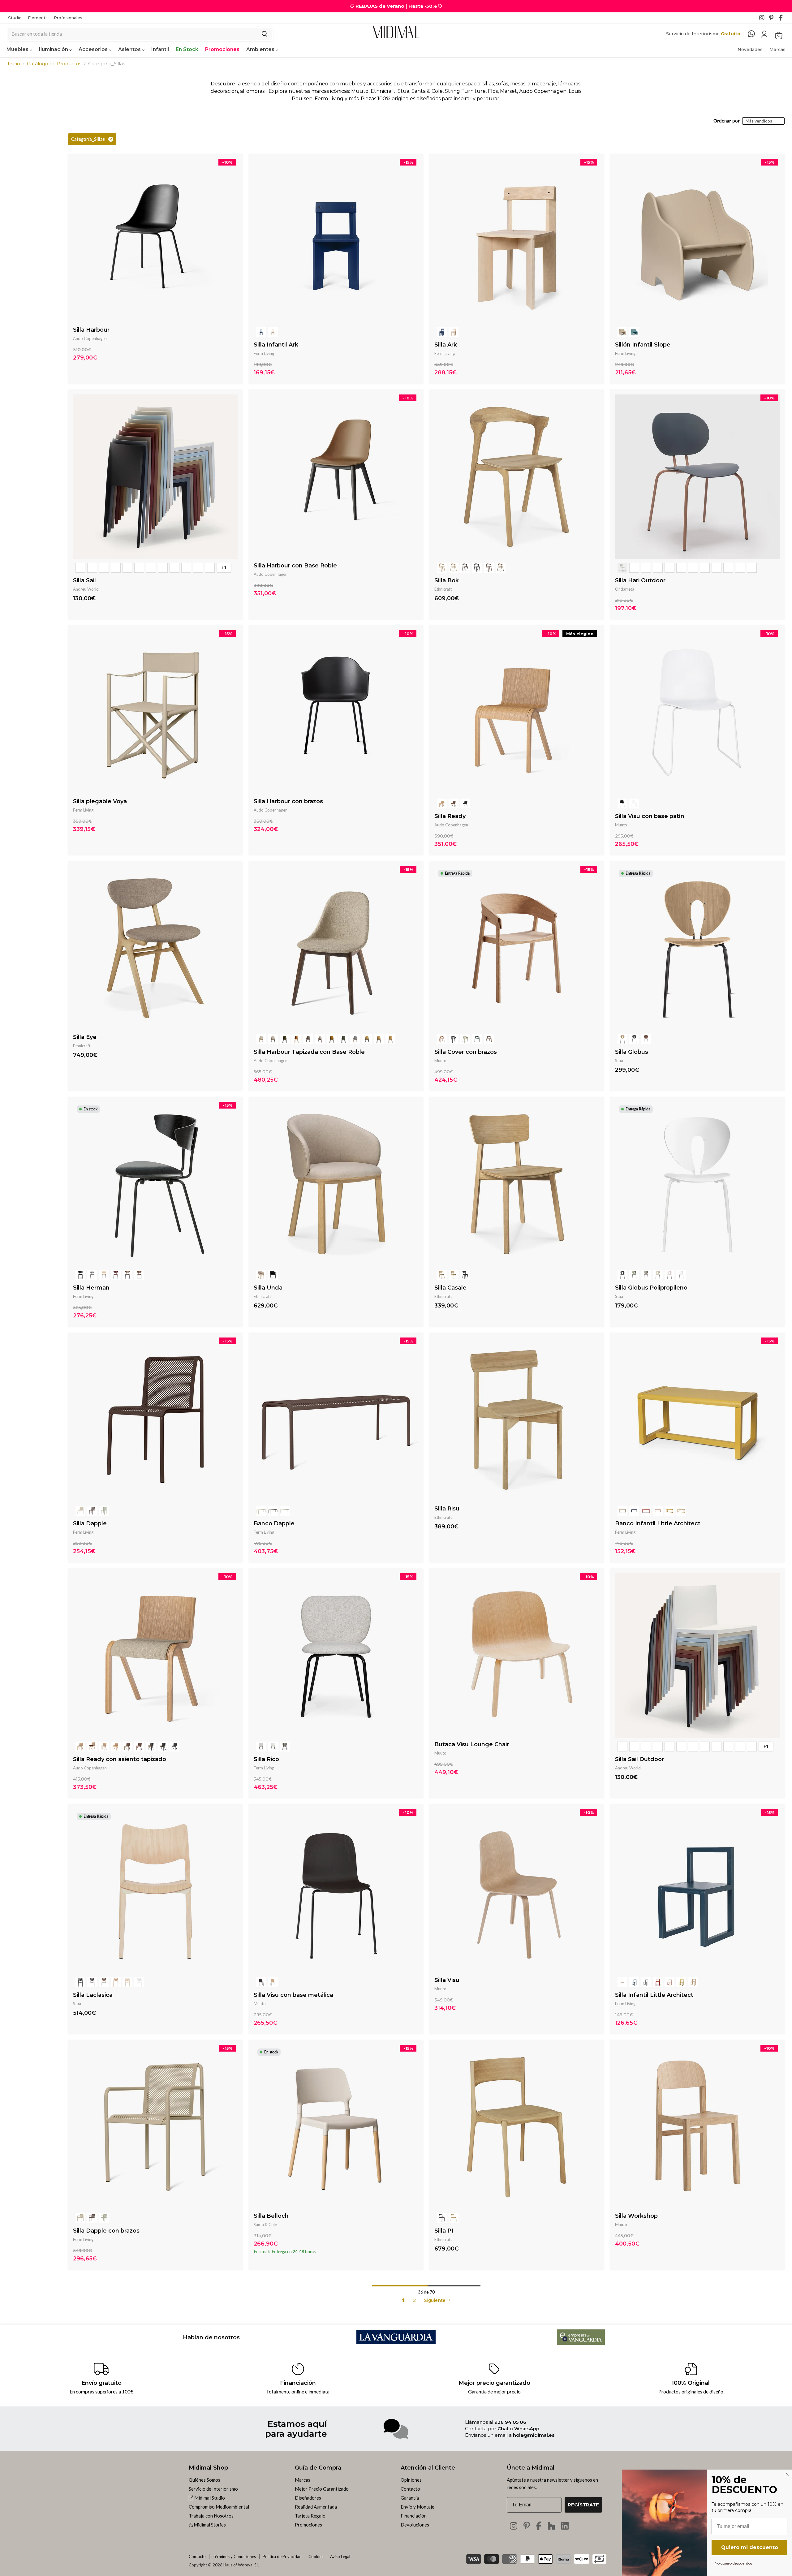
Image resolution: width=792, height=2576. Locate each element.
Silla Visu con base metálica (293, 1995)
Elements (38, 18)
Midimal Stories (209, 2525)
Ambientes (261, 49)
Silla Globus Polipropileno (651, 1288)
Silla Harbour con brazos (288, 801)
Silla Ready (450, 816)
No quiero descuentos (733, 2563)
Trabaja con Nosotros (211, 2516)
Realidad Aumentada (316, 2507)
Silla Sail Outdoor (639, 1759)
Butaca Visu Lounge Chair (472, 1744)
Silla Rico (266, 1759)
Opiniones (411, 2480)
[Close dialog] (787, 2474)
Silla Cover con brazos (466, 1052)
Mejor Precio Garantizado (322, 2489)
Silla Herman (91, 1288)
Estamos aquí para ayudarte (296, 2429)
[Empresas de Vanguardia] (581, 2343)
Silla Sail (84, 580)
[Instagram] (764, 19)
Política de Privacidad (282, 2557)
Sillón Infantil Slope (643, 345)
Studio (15, 18)
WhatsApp (527, 2429)
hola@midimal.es (534, 2435)
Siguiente (435, 2300)
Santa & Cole (265, 2225)
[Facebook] (783, 19)
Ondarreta (625, 589)
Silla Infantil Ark (276, 345)
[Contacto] (754, 34)
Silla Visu (447, 1980)
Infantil (160, 49)
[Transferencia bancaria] (599, 2557)
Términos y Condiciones (234, 2557)
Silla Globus (632, 1052)
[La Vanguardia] (396, 2342)
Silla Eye (85, 1037)
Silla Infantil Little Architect (654, 1995)
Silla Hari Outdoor (640, 580)
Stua (619, 1061)
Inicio (14, 64)
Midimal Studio (209, 2498)
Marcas (777, 50)
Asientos (130, 49)
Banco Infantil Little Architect (658, 1523)
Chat (503, 2429)
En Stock (187, 49)
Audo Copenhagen (90, 338)
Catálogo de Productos (54, 64)
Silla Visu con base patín (650, 816)
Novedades (750, 50)
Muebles (18, 49)
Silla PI (444, 2231)
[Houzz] (551, 2526)
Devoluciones (415, 2525)
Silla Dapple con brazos (106, 2231)
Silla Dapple (90, 1523)
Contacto (410, 2489)
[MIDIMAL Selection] (396, 32)
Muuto (621, 825)
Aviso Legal (340, 2557)
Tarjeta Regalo (310, 2516)
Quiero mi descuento (750, 2547)
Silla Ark (446, 345)
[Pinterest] (773, 19)
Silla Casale (450, 1288)
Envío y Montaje (418, 2507)
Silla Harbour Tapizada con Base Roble (309, 1052)
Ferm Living (264, 353)
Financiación (414, 2516)
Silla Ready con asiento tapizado (120, 1759)
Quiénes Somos (204, 2480)
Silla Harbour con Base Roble (295, 566)
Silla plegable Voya (100, 801)
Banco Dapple (274, 1523)
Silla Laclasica (93, 1995)
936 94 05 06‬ (510, 2422)
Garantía (410, 2498)
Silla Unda (268, 1288)
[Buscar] (265, 34)
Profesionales (68, 18)
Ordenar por (727, 121)
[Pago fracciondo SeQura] (582, 2559)
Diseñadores (308, 2498)
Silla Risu (447, 1509)
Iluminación (54, 49)
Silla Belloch (271, 2216)
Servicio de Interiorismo (213, 2489)
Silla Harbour (91, 330)
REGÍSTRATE (583, 2505)
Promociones (222, 49)
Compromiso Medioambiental (219, 2507)
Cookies (316, 2557)
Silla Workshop (636, 2216)
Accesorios (94, 49)
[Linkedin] (565, 2526)
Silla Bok (447, 580)
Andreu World (86, 589)
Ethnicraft (443, 589)
